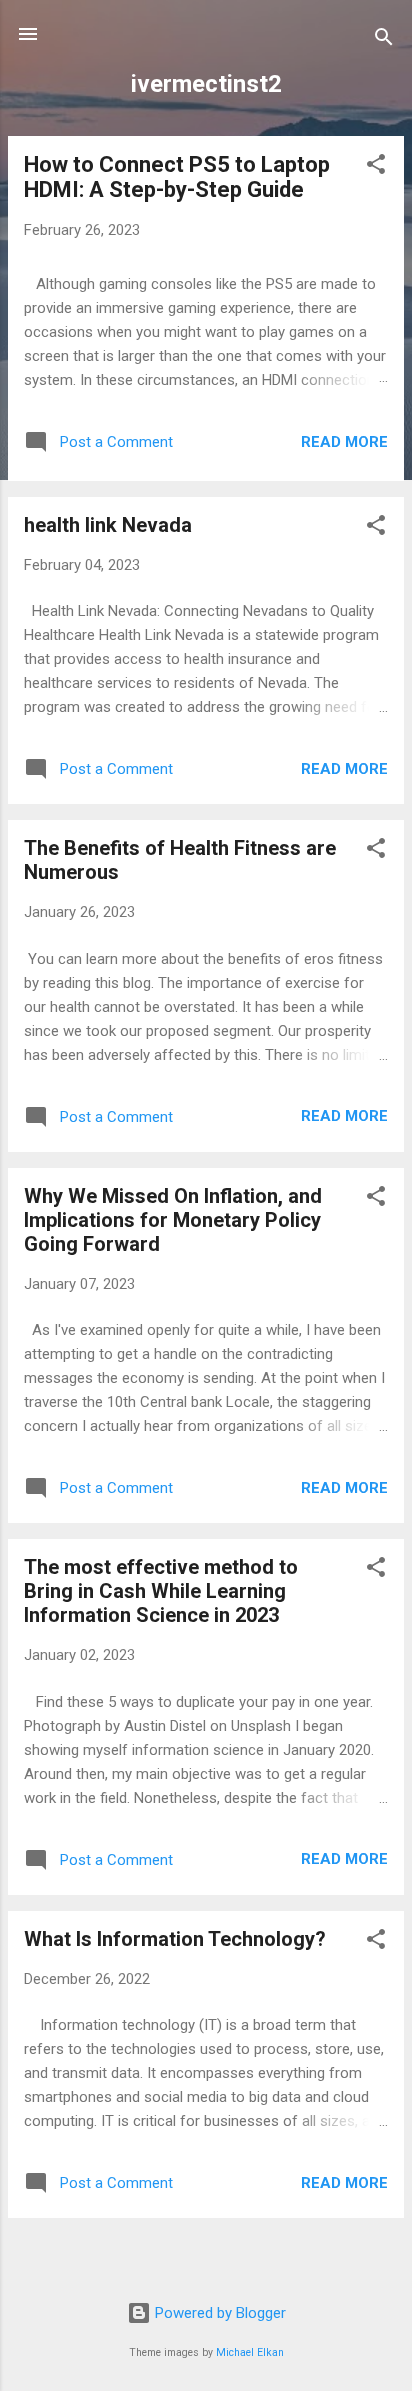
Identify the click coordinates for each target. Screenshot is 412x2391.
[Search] (384, 40)
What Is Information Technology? (175, 1939)
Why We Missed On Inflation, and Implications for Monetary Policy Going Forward (173, 1220)
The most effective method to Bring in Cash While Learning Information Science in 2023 (161, 1591)
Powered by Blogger (218, 2313)
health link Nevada (108, 525)
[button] (376, 167)
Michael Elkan (250, 2352)
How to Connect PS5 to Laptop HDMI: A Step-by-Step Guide (177, 177)
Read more (344, 442)
